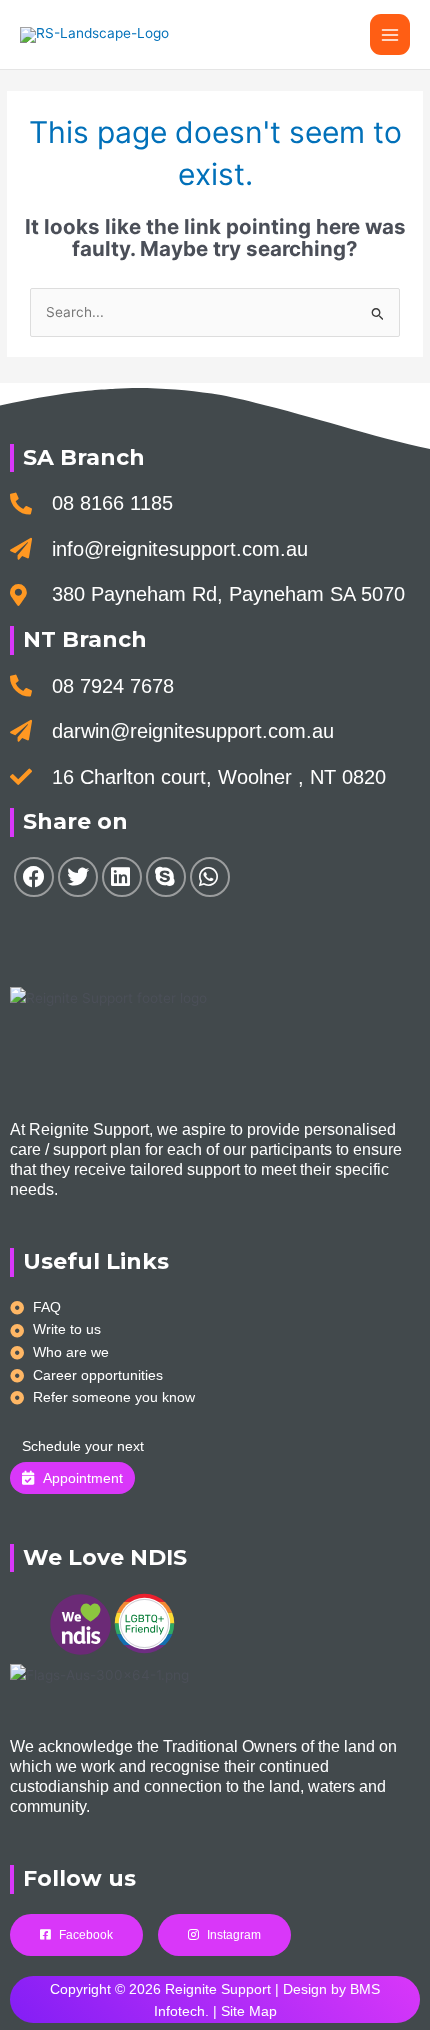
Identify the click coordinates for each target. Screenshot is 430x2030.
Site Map (249, 2011)
